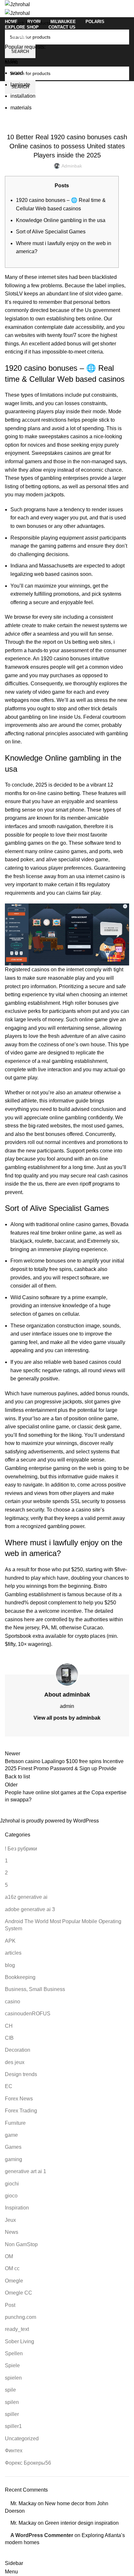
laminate (20, 85)
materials (21, 108)
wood (17, 73)
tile (14, 61)
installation (23, 96)
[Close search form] (8, 8)
